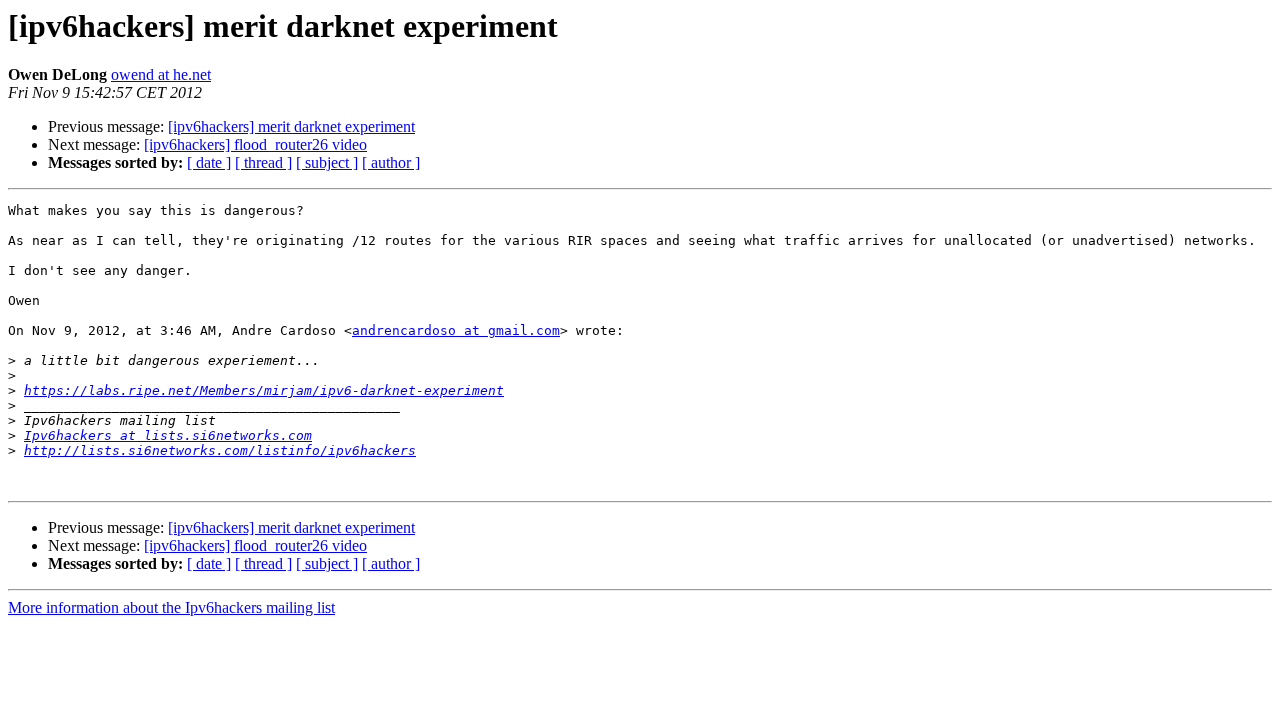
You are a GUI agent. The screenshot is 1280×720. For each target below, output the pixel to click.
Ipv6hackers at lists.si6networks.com (168, 435)
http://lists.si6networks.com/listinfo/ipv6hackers (220, 450)
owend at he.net (161, 74)
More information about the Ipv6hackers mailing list (171, 607)
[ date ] (209, 162)
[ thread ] (263, 162)
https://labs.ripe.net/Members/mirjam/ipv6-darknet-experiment (264, 390)
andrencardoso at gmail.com (456, 330)
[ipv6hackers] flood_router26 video (255, 144)
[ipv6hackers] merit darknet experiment (291, 126)
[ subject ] (327, 162)
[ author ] (391, 162)
